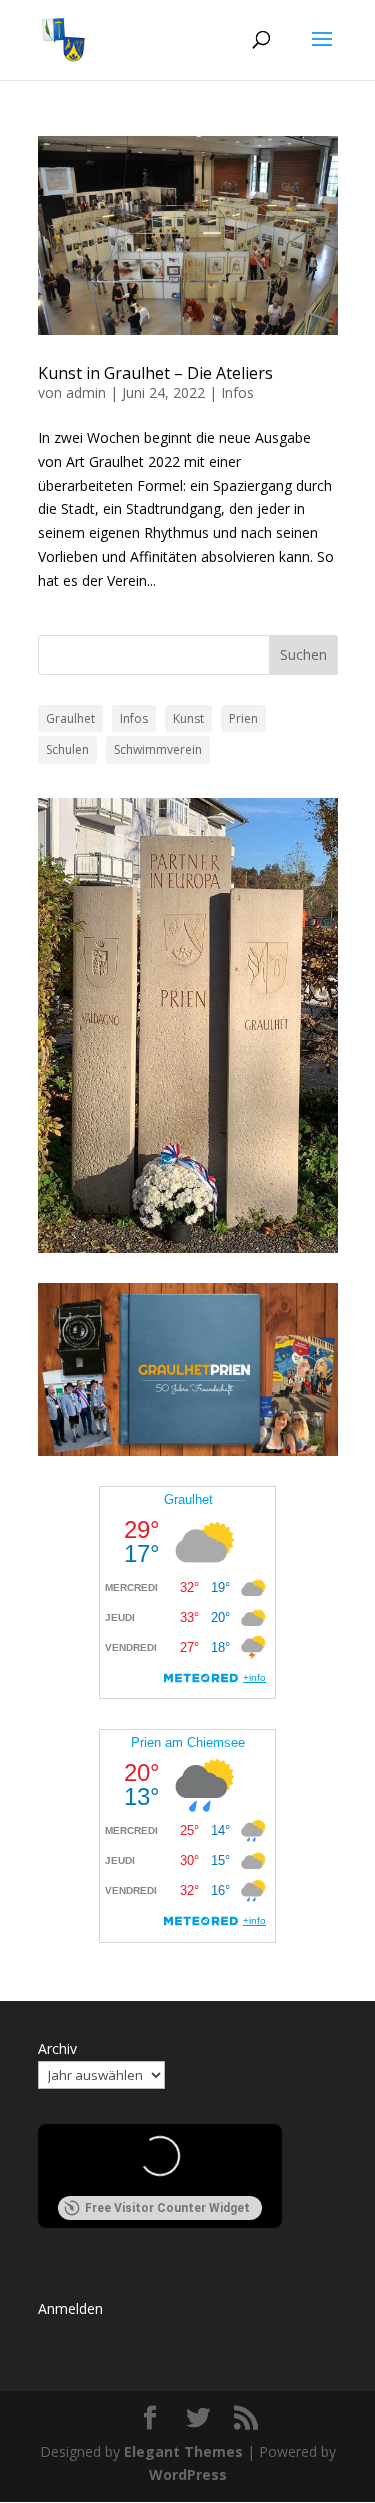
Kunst (188, 718)
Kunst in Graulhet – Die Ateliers (155, 373)
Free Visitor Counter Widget (167, 2208)
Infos (237, 392)
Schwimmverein (158, 749)
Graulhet (70, 718)
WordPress (188, 2474)
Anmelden (70, 2308)
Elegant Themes (183, 2451)
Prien (243, 718)
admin (86, 392)
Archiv (57, 2048)
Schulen (67, 749)
